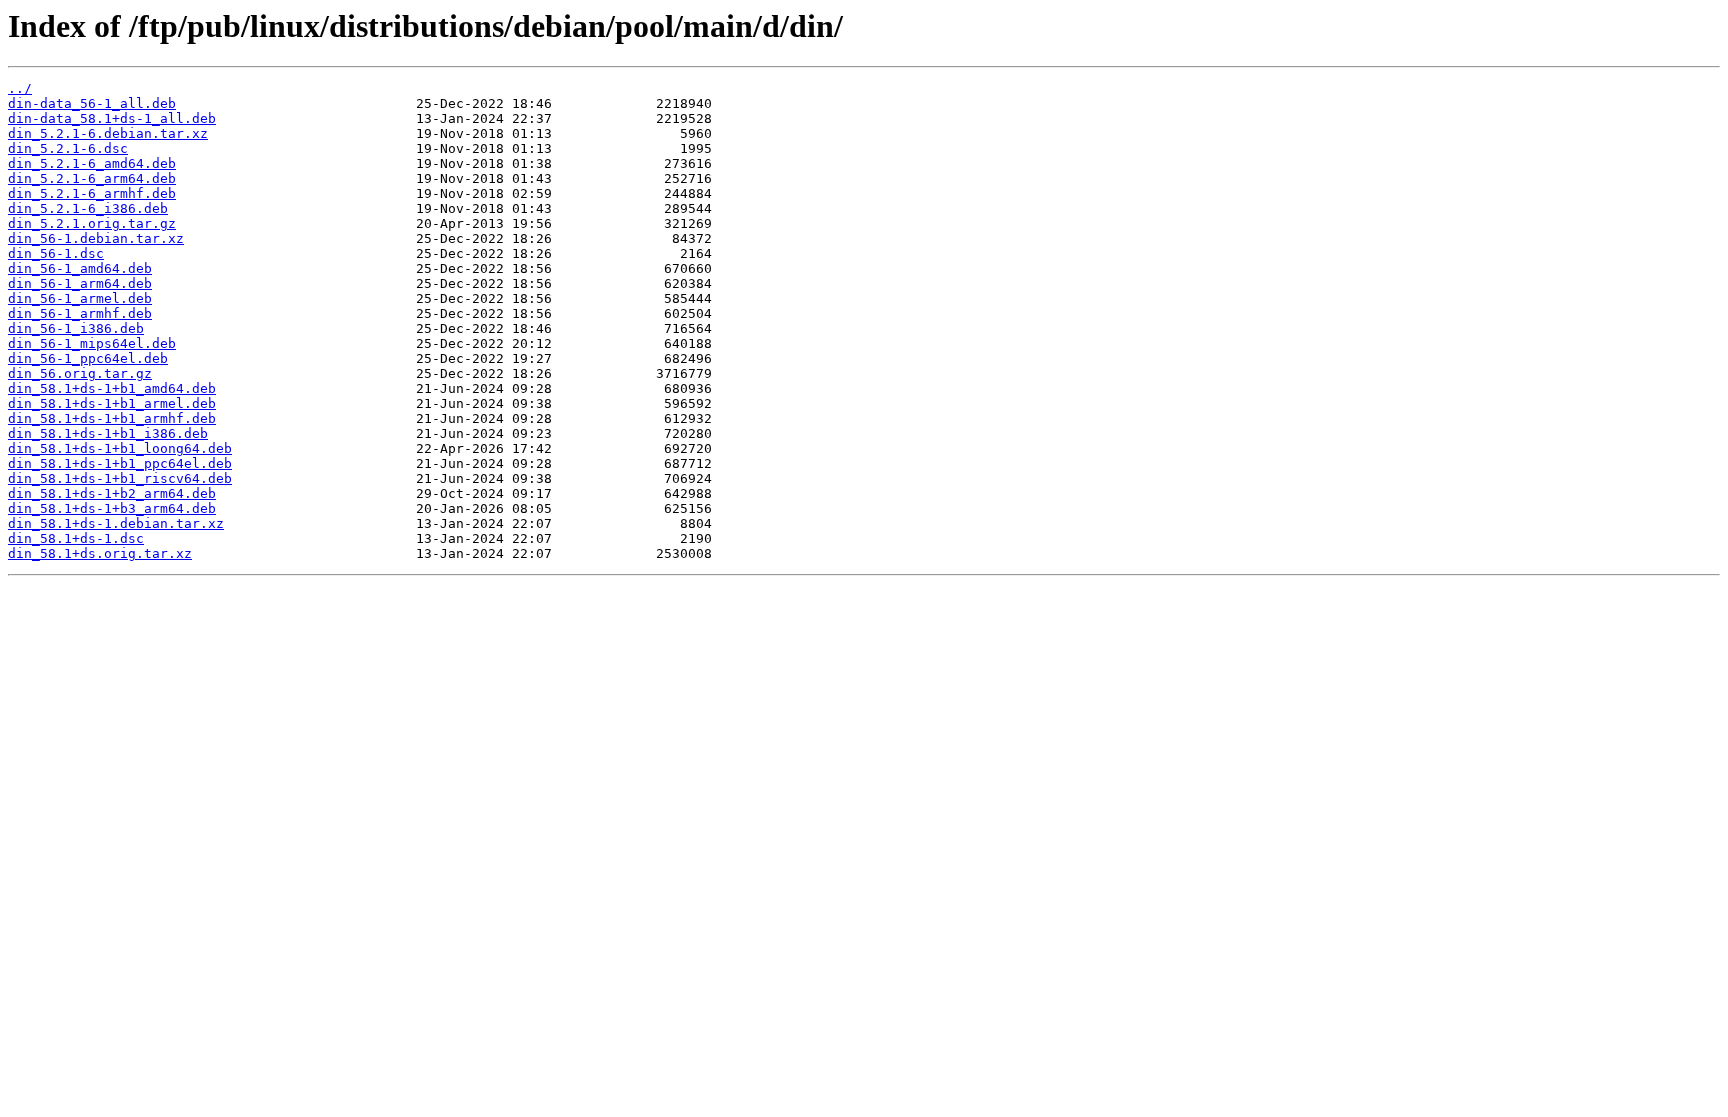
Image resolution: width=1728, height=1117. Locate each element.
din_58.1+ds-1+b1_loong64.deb (120, 448)
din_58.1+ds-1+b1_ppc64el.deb (120, 463)
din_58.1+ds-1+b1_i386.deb (108, 433)
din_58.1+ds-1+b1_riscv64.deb (120, 478)
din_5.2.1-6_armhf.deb (92, 193)
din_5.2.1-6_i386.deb (88, 208)
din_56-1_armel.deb (80, 298)
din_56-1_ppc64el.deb (88, 358)
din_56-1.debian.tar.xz (96, 238)
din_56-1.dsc (56, 253)
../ (20, 88)
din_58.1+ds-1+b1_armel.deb (112, 403)
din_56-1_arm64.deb (80, 283)
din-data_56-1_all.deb (92, 103)
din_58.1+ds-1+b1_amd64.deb (112, 388)
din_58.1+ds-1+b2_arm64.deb (112, 493)
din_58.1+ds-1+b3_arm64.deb (112, 508)
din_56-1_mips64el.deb (92, 343)
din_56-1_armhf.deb (80, 313)
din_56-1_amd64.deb (80, 268)
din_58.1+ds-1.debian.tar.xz (116, 523)
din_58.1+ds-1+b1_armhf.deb (112, 418)
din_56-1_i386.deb (76, 328)
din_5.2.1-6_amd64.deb (92, 163)
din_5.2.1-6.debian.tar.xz (108, 133)
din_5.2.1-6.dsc (68, 148)
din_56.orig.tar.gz (80, 373)
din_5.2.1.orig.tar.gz (92, 223)
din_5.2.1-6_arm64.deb (92, 178)
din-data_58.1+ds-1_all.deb (112, 118)
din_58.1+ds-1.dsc (76, 538)
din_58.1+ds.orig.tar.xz (100, 553)
